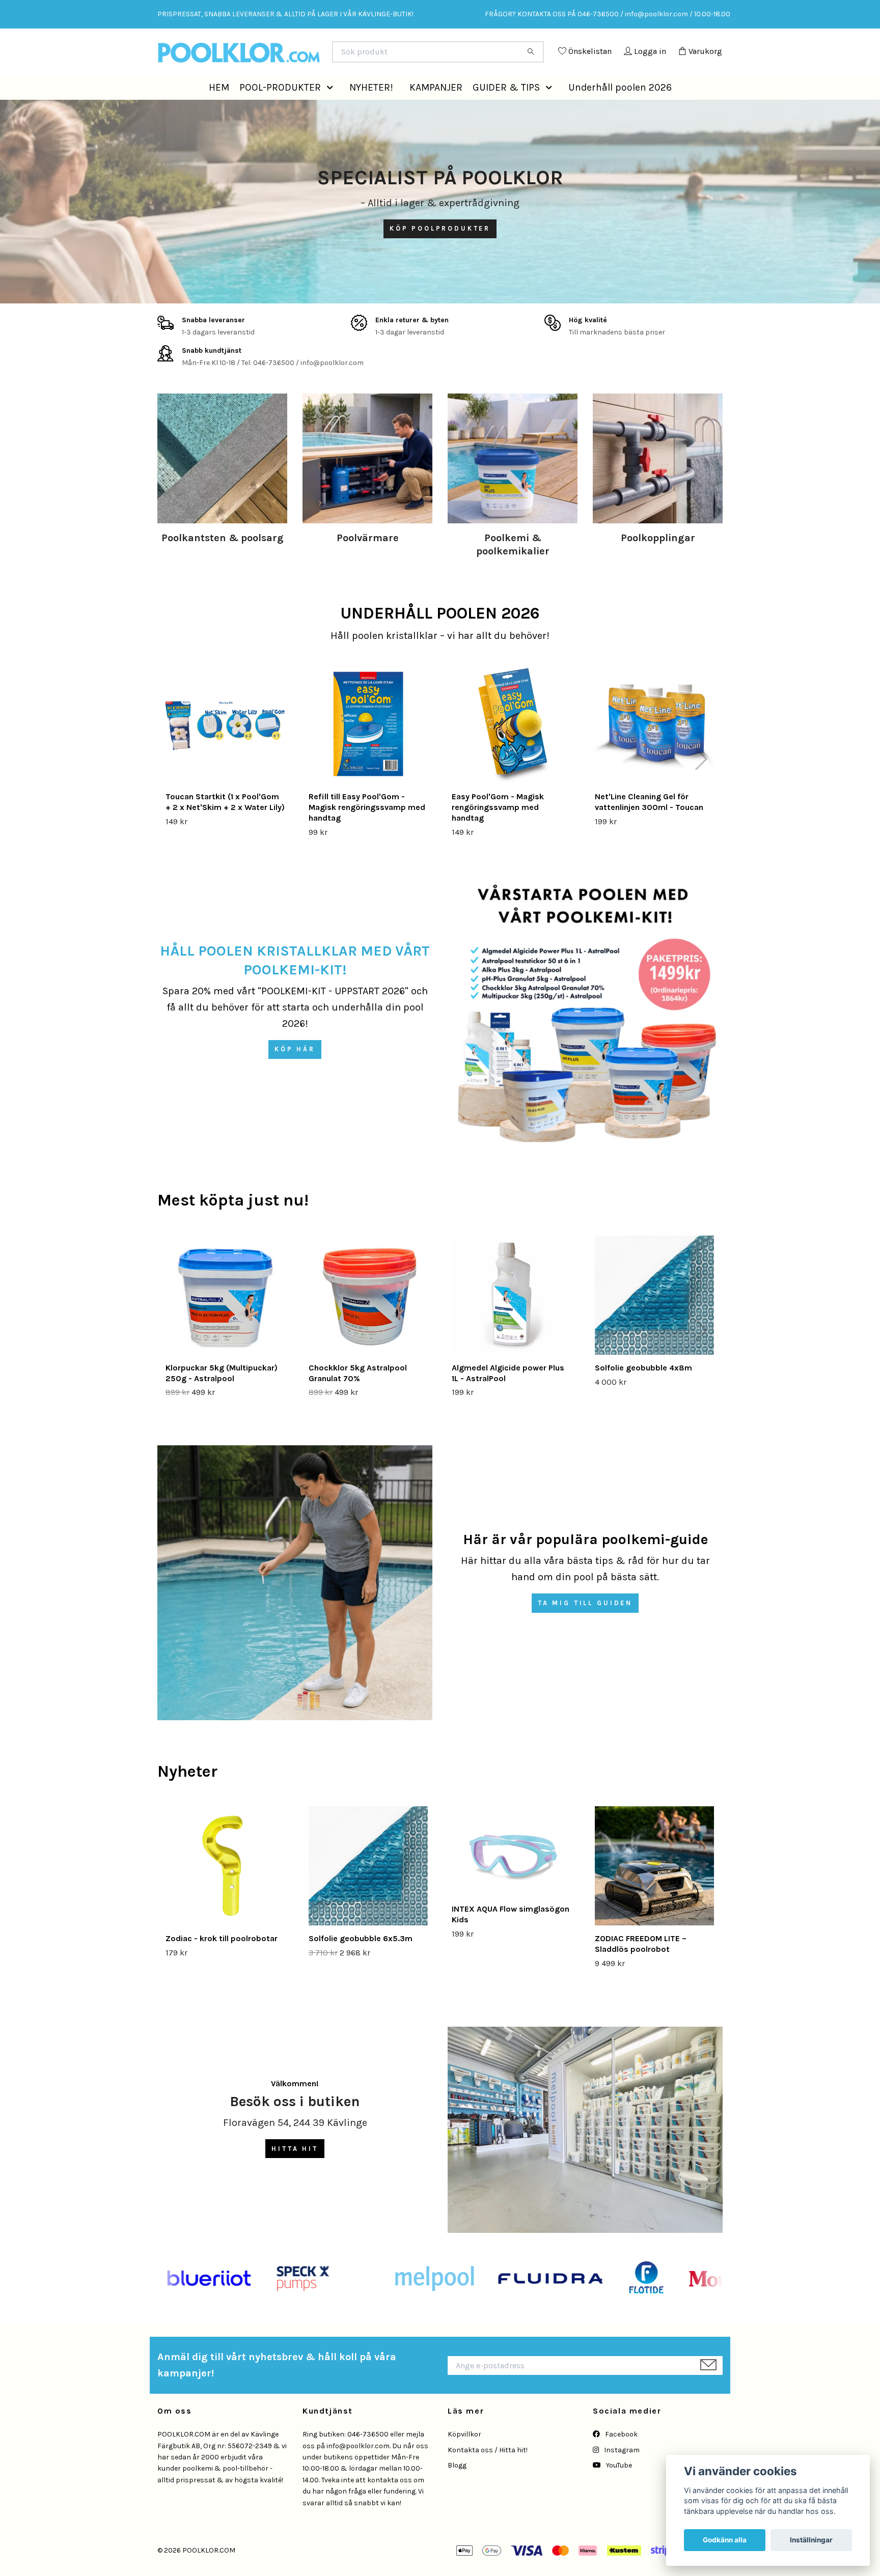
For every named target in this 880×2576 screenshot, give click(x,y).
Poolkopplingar (658, 561)
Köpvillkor (464, 2457)
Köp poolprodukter (440, 251)
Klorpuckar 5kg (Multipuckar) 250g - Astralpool (222, 1396)
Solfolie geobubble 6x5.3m (361, 1961)
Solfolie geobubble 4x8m (643, 1391)
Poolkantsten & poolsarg (223, 561)
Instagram (621, 2472)
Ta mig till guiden (585, 1626)
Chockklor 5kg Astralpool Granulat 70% (358, 1396)
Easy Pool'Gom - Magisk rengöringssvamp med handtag (498, 830)
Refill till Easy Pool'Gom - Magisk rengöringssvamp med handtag (367, 830)
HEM (219, 110)
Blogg (457, 2488)
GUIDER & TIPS (506, 110)
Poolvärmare (368, 561)
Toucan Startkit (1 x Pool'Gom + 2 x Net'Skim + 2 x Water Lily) (225, 825)
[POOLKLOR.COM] (299, 56)
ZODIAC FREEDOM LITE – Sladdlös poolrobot (641, 1967)
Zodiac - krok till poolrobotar (222, 1961)
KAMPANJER (436, 110)
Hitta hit (295, 2171)
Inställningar (811, 2540)
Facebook (621, 2457)
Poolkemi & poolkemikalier (513, 567)
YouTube (618, 2488)
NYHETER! (371, 110)
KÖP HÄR (295, 1072)
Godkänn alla (725, 2540)
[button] (332, 110)
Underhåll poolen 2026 (620, 110)
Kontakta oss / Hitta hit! (488, 2472)
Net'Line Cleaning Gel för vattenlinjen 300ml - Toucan (649, 825)
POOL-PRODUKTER (280, 110)
